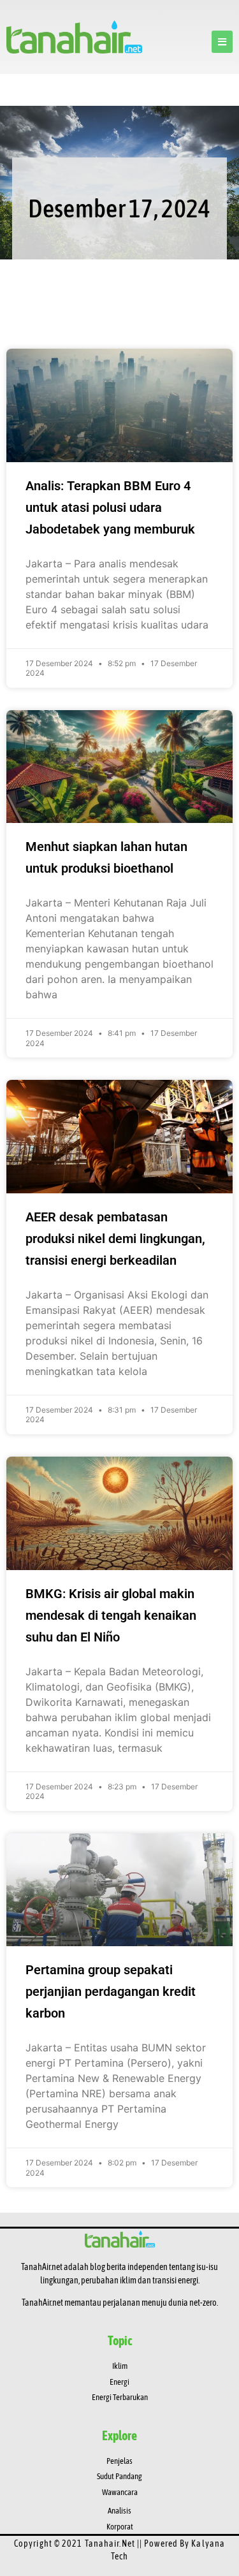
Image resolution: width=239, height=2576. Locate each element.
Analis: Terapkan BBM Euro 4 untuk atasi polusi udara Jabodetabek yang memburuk (110, 507)
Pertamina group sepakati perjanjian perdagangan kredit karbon (111, 1991)
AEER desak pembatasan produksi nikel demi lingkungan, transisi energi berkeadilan (115, 1239)
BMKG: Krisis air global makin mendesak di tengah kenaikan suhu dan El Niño (111, 1615)
